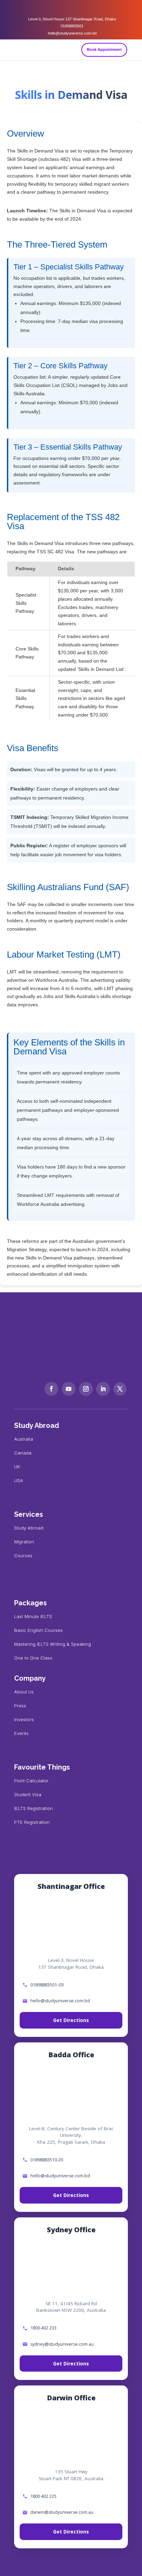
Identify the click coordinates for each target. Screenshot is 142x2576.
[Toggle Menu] (134, 50)
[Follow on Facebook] (51, 1389)
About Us (24, 1692)
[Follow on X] (120, 1389)
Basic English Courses (38, 1630)
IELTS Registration (33, 1808)
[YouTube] (85, 8)
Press (20, 1706)
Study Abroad (29, 1528)
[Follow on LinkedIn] (103, 1389)
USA (19, 1480)
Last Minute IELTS (33, 1616)
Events (21, 1733)
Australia (24, 1439)
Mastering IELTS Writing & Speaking (53, 1644)
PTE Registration (32, 1822)
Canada (23, 1453)
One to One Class (33, 1658)
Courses (23, 1555)
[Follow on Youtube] (69, 1389)
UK (17, 1467)
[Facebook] (57, 8)
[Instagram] (71, 8)
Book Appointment (104, 49)
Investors (24, 1719)
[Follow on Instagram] (86, 1389)
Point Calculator (31, 1781)
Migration (24, 1542)
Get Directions (71, 2020)
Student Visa (28, 1794)
